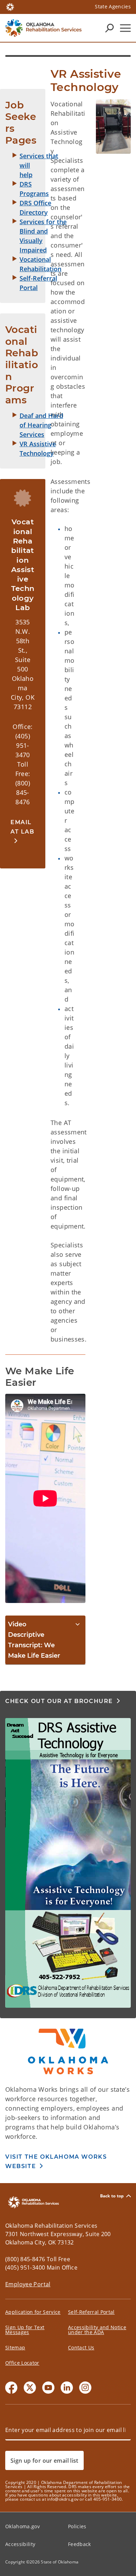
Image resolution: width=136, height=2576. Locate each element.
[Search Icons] (109, 28)
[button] (23, 831)
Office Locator (22, 2363)
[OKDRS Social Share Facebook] (11, 2388)
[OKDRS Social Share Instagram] (85, 2388)
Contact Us (81, 2347)
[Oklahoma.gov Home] (10, 6)
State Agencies (113, 6)
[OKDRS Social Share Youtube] (48, 2388)
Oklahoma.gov (22, 2526)
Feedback (80, 2544)
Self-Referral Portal (91, 2312)
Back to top (112, 2196)
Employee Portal (28, 2284)
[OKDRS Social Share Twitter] (30, 2388)
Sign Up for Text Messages (25, 2330)
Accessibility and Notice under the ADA (97, 2330)
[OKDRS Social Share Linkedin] (67, 2388)
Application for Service (33, 2312)
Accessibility (20, 2544)
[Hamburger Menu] (125, 28)
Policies (77, 2526)
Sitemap (15, 2347)
